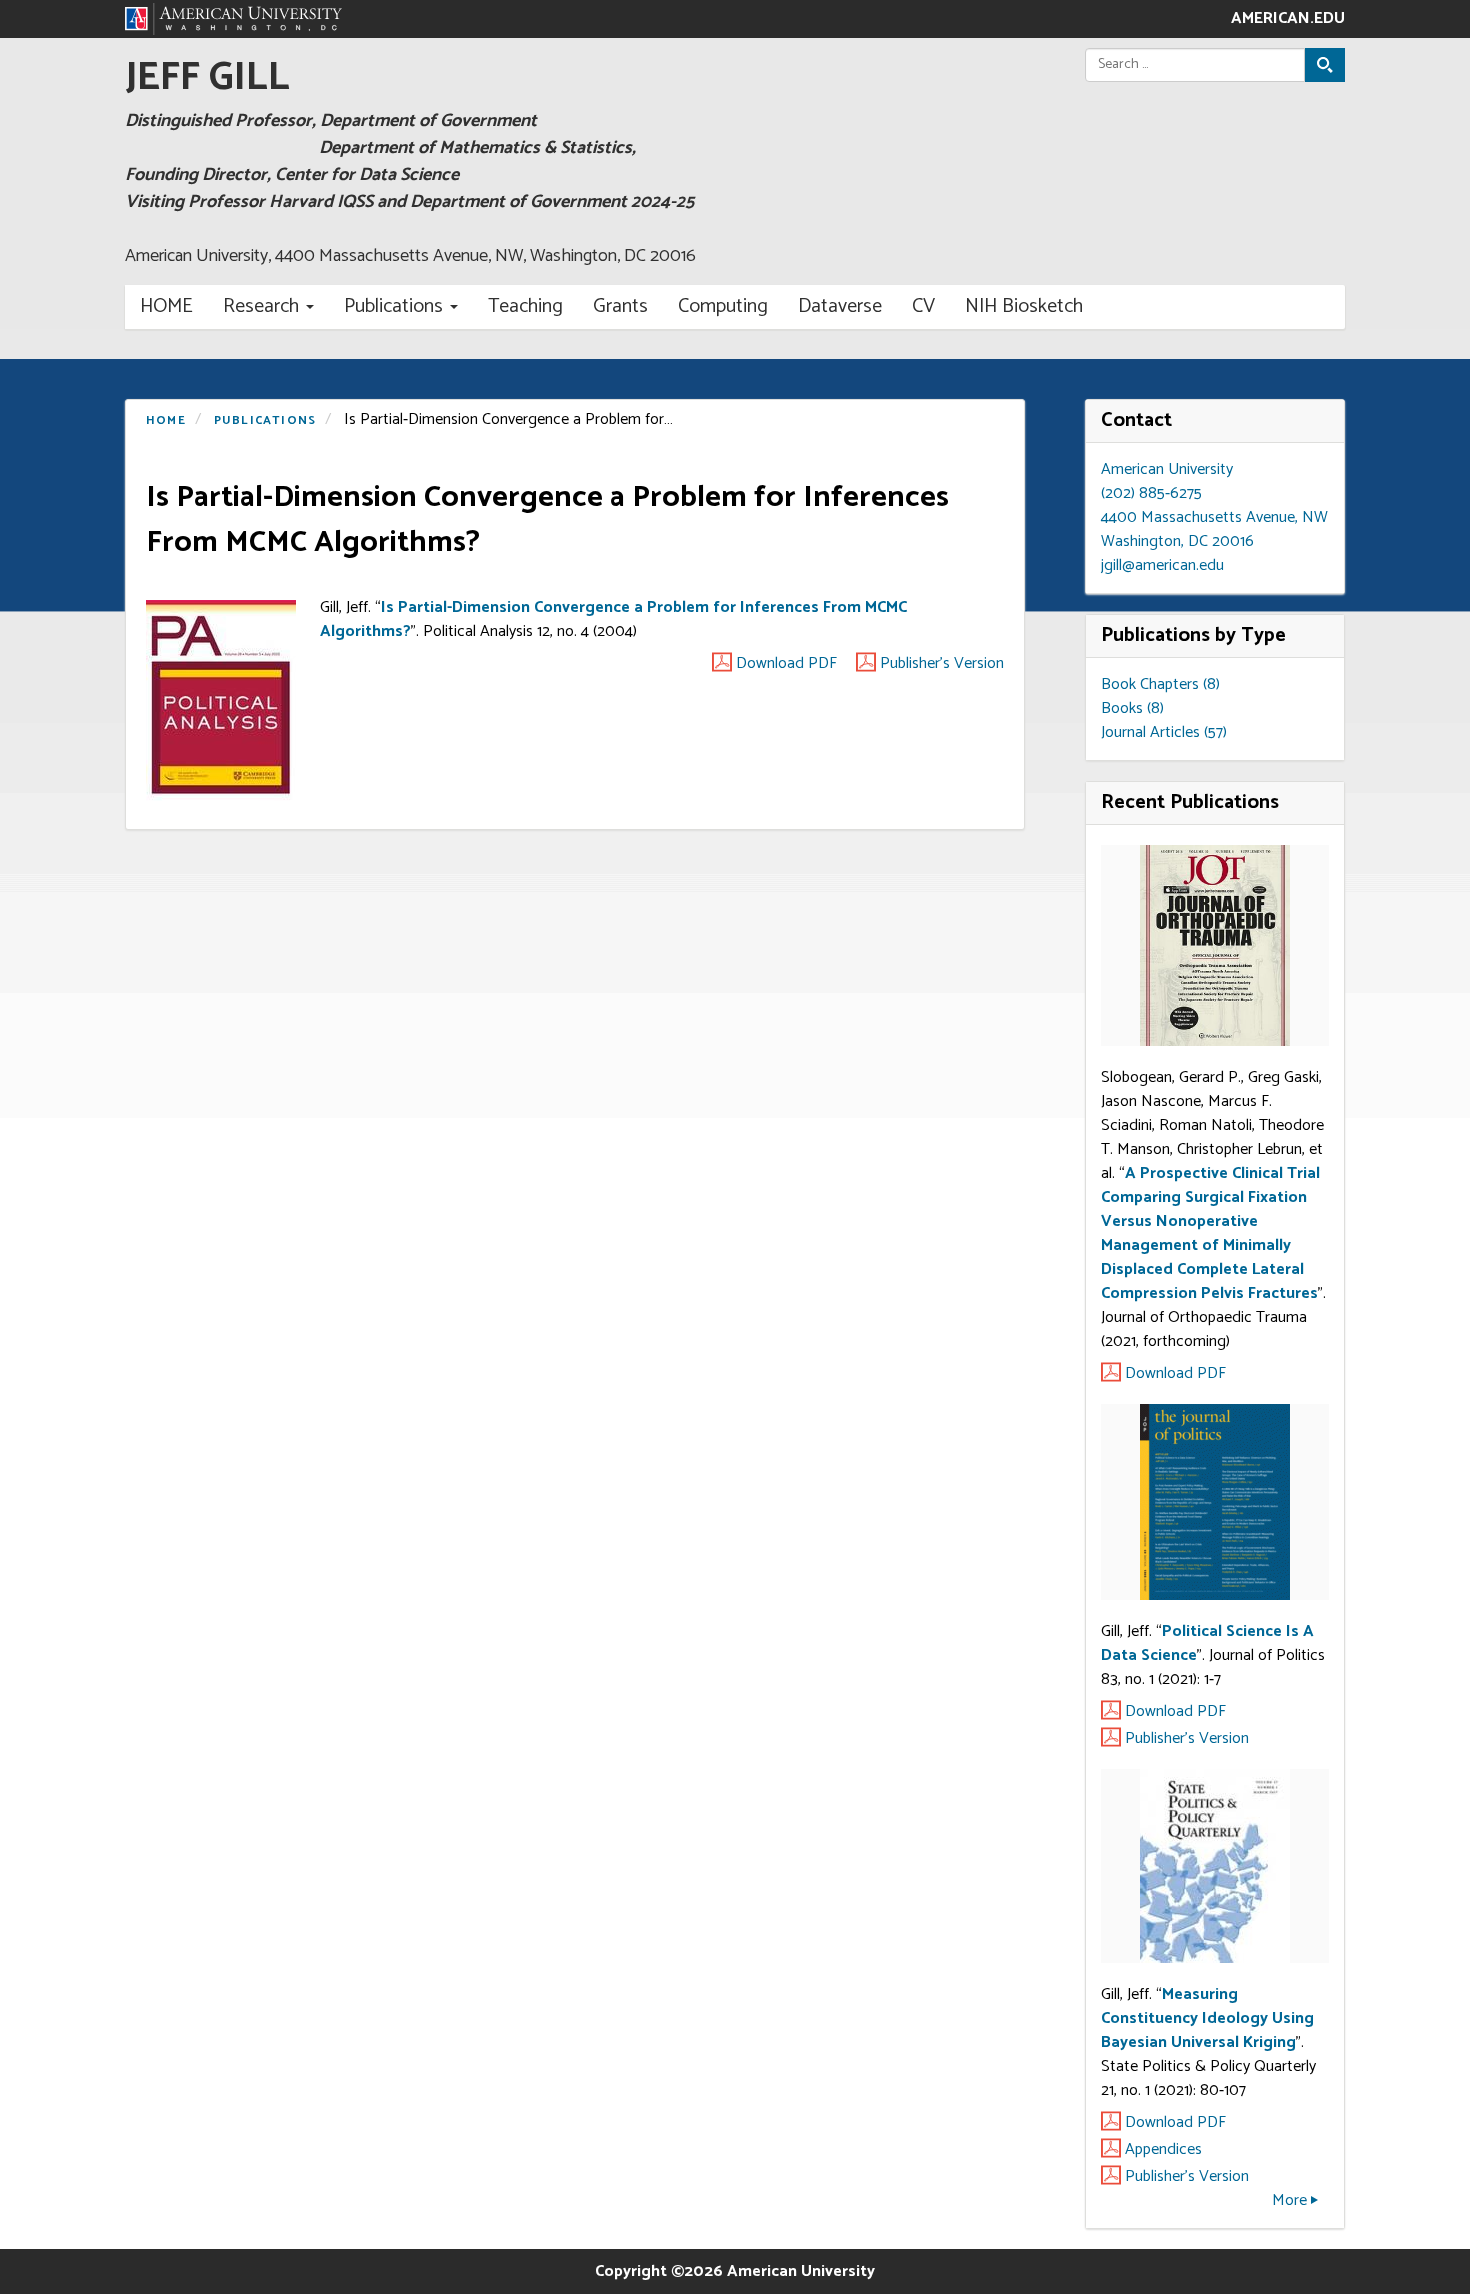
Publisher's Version (942, 664)
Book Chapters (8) (1160, 684)
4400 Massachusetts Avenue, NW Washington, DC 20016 (1214, 529)
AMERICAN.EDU (1288, 19)
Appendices (1163, 2150)
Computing (723, 306)
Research (261, 306)
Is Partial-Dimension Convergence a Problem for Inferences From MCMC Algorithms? (613, 619)
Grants (620, 306)
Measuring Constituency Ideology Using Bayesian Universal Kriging (1207, 2018)
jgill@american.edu (1162, 565)
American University (1167, 469)
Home (166, 306)
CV (923, 306)
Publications (393, 306)
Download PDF (786, 664)
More (1289, 2200)
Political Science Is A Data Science (1207, 1643)
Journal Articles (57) (1164, 732)
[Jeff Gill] (233, 19)
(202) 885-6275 (1151, 493)
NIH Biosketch (1024, 306)
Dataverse (840, 306)
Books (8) (1132, 708)
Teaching (525, 306)
